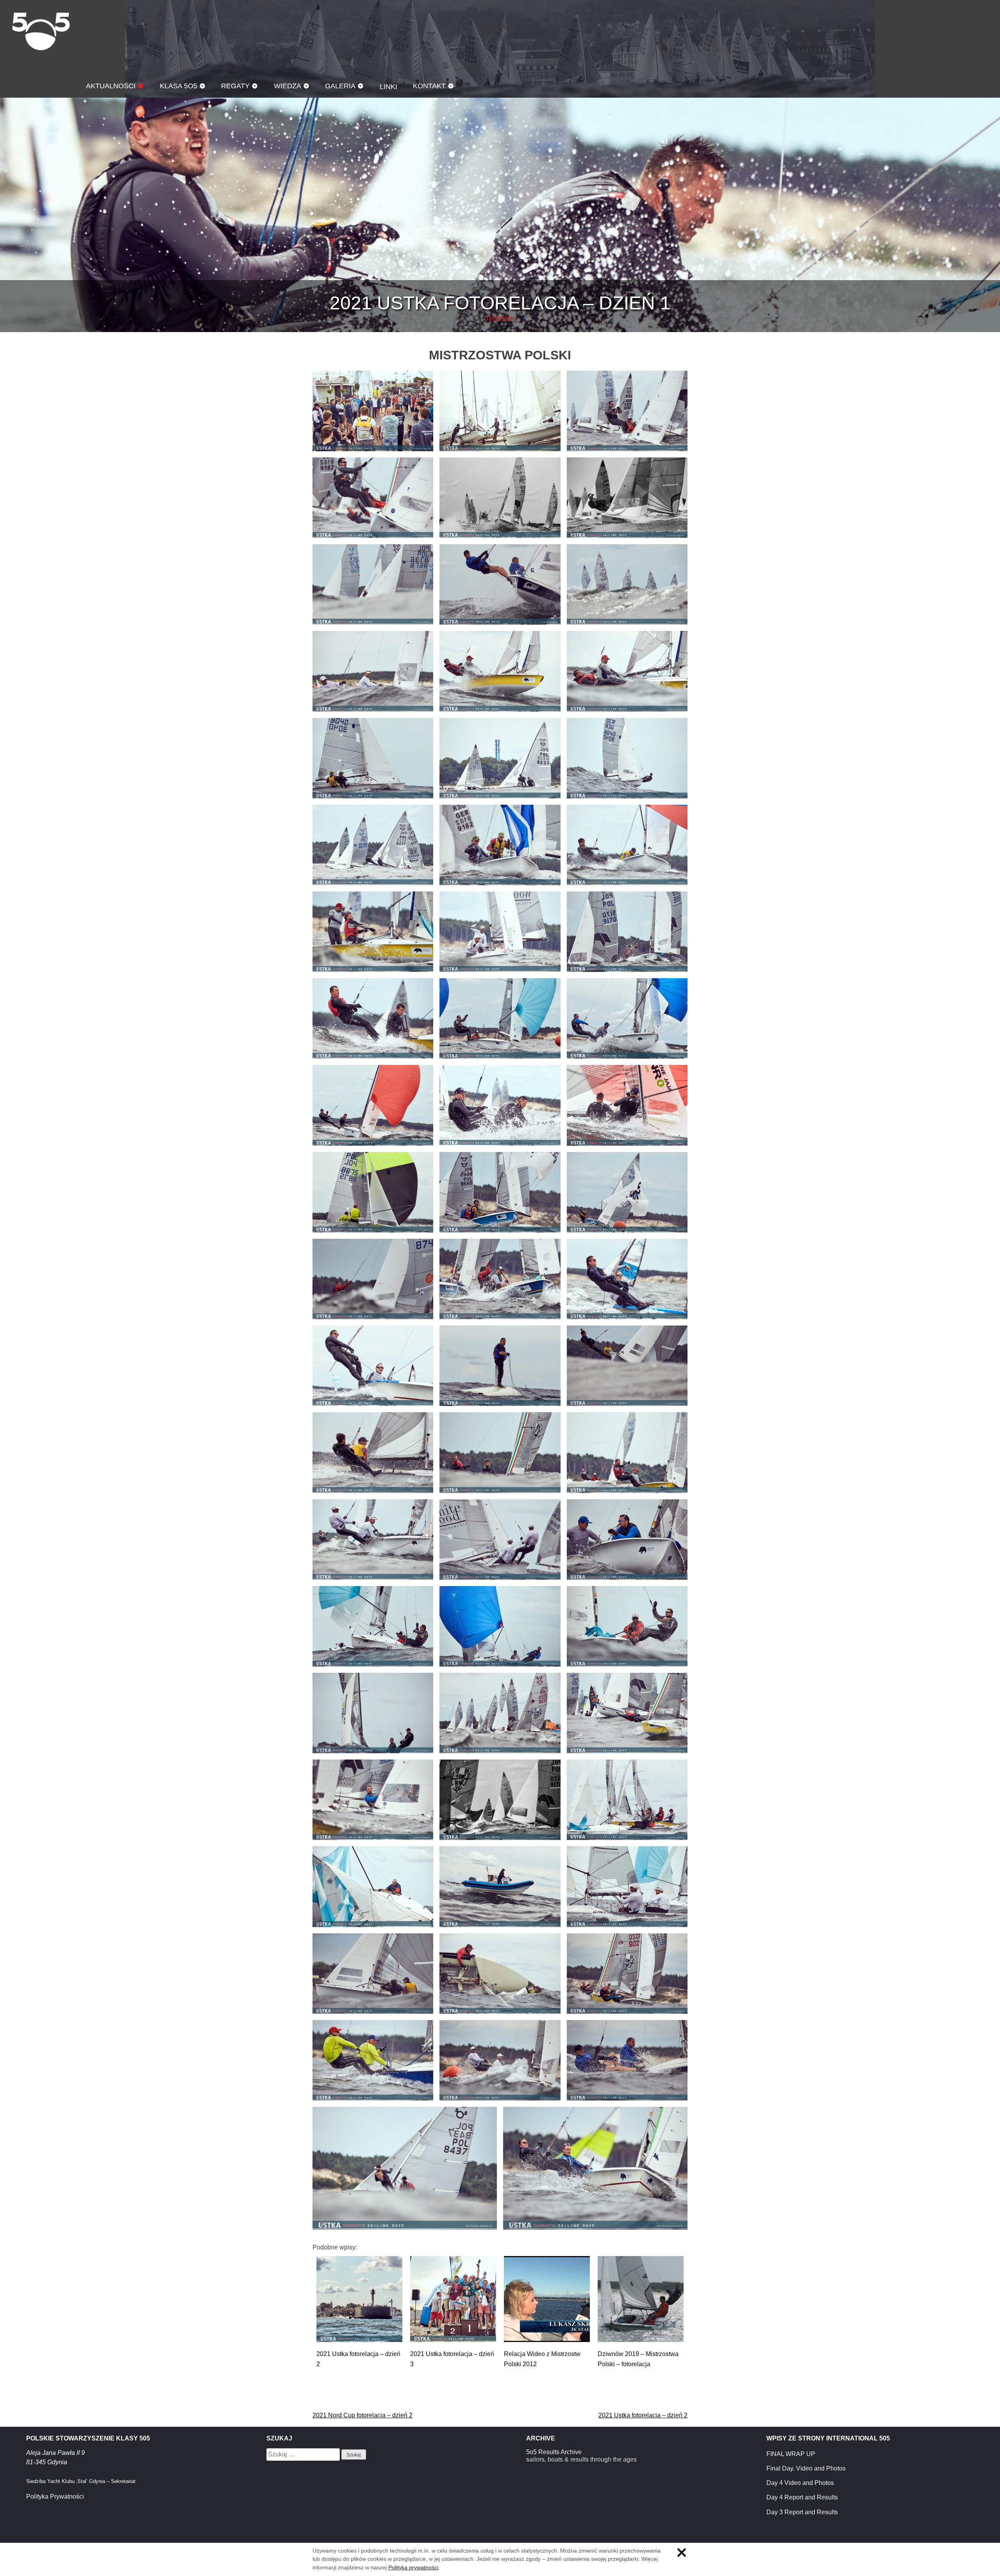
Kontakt (429, 86)
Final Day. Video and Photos (806, 2468)
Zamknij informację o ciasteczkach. (682, 2553)
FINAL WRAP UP (791, 2454)
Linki (388, 87)
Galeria (340, 86)
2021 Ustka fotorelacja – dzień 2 (643, 2415)
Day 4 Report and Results (802, 2497)
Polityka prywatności (413, 2567)
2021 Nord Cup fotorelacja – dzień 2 (362, 2415)
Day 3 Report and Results (802, 2512)
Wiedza (287, 86)
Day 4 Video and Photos (800, 2483)
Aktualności (111, 86)
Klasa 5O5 (41, 31)
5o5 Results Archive (554, 2452)
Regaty (235, 86)
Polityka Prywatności (55, 2497)
